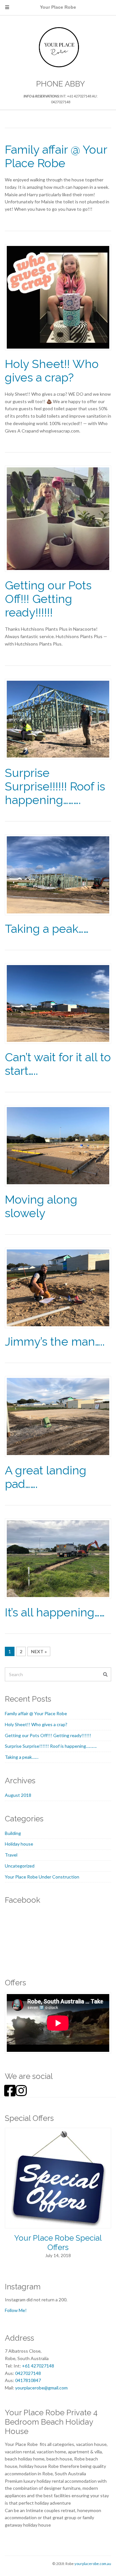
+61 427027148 (38, 2366)
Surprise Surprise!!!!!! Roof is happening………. (55, 786)
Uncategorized (20, 1866)
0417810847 (28, 2380)
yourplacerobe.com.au (93, 2564)
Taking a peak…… (47, 929)
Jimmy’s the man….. (55, 1341)
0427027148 (28, 2373)
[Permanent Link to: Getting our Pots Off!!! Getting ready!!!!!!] (58, 518)
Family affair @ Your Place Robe (56, 156)
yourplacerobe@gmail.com (41, 2388)
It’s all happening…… (55, 1612)
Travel (11, 1855)
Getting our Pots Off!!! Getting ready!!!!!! (48, 599)
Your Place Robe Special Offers (58, 2243)
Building (13, 1833)
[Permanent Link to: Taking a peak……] (58, 874)
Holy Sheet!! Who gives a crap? (52, 371)
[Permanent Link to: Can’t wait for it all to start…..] (58, 1003)
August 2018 (18, 1795)
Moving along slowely (41, 1206)
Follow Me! (16, 2310)
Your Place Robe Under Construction (42, 1877)
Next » (39, 1651)
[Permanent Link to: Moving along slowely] (58, 1145)
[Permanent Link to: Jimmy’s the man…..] (58, 1287)
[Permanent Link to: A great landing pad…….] (58, 1416)
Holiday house (19, 1844)
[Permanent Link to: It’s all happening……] (58, 1558)
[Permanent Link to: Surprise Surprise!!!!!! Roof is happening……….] (58, 718)
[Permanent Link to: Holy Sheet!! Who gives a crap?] (58, 296)
